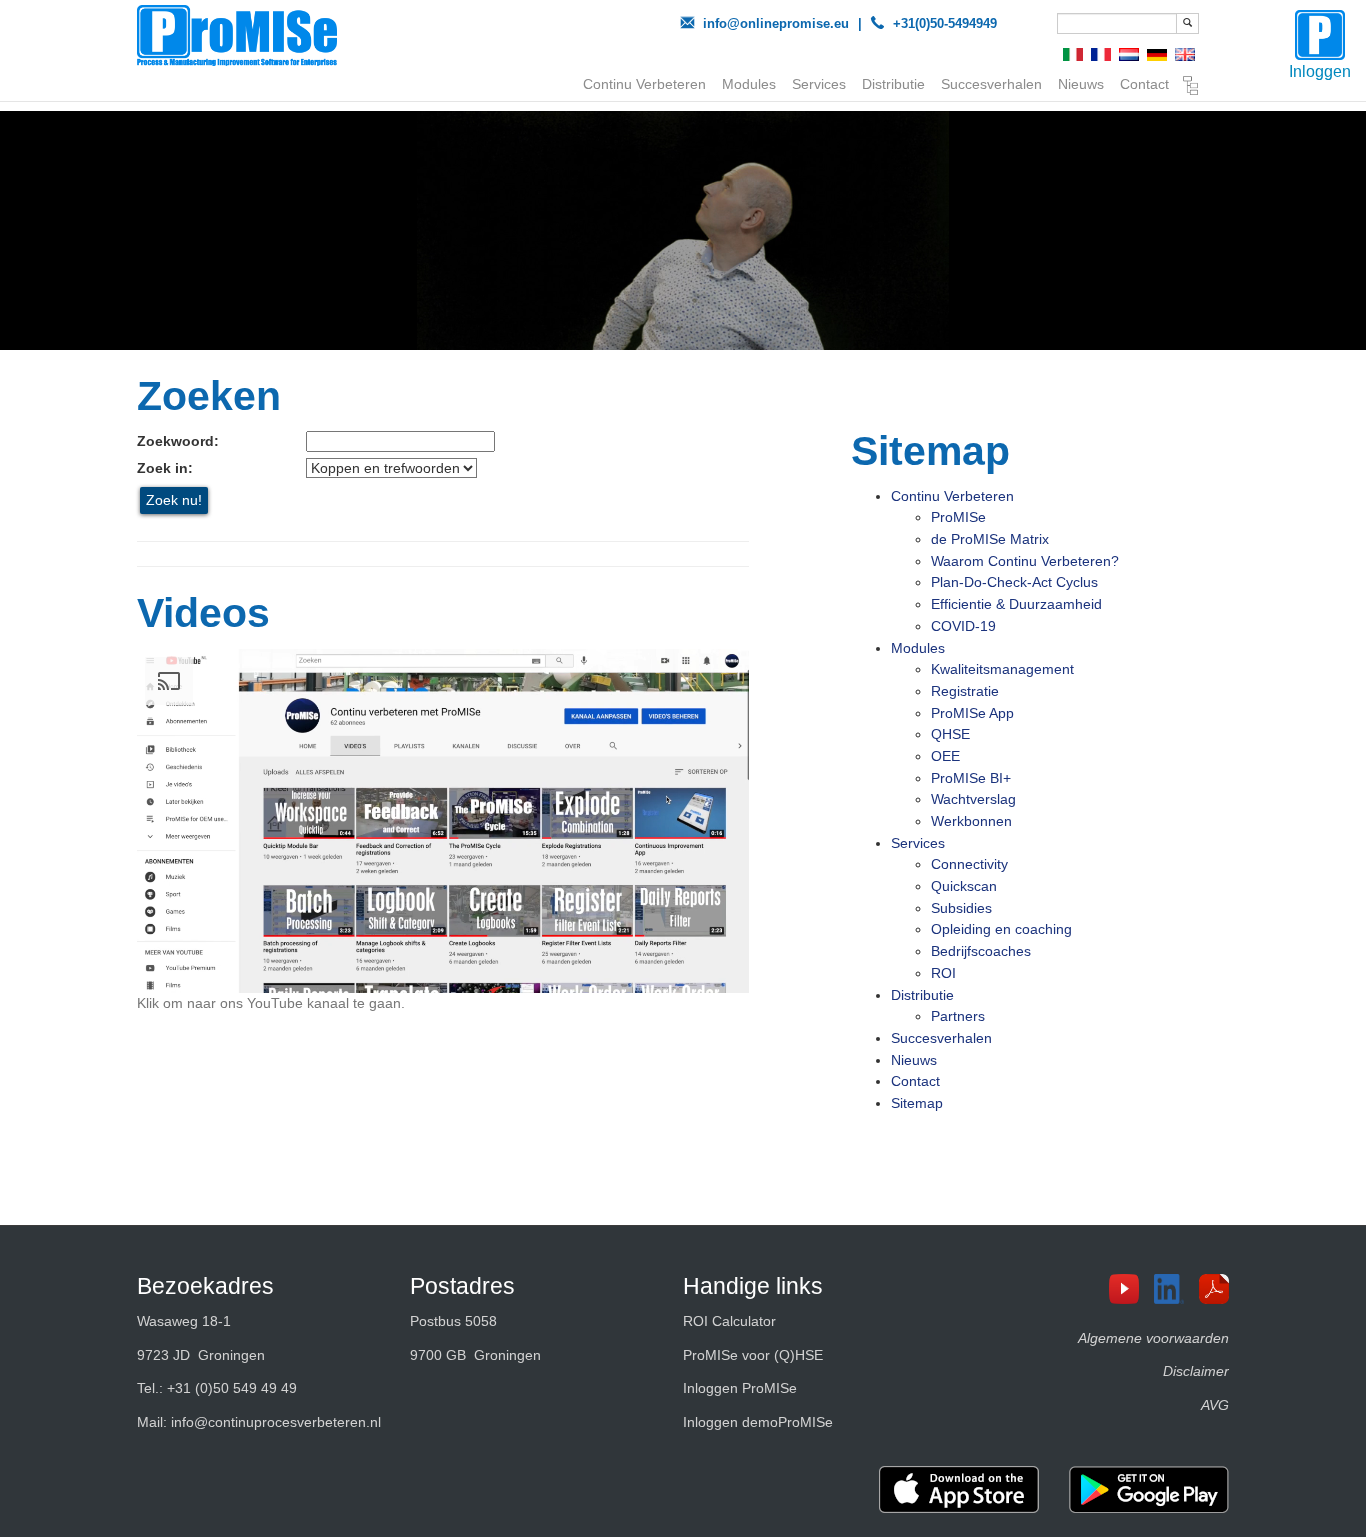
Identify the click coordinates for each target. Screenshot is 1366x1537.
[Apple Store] (959, 1489)
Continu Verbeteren (644, 84)
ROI (943, 973)
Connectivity (969, 864)
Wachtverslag (973, 799)
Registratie (965, 691)
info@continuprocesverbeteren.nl (276, 1422)
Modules (749, 84)
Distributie (893, 84)
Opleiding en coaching (1001, 929)
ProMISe (958, 517)
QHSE (950, 734)
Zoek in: (165, 468)
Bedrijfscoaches (981, 951)
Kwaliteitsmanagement (1002, 669)
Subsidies (961, 908)
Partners (958, 1016)
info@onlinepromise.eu (776, 23)
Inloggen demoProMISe (758, 1422)
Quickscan (964, 886)
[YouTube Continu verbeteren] (1131, 1289)
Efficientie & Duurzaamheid (1016, 604)
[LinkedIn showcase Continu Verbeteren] (1176, 1289)
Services (819, 84)
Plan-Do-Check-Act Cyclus (1014, 582)
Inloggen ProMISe (740, 1388)
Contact (1144, 84)
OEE (945, 756)
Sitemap (1191, 88)
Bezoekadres (205, 1286)
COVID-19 (963, 626)
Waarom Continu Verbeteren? (1025, 561)
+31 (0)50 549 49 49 (232, 1388)
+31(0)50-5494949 (945, 23)
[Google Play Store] (1149, 1489)
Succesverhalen (991, 84)
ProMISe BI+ (971, 778)
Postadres (462, 1286)
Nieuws (1081, 84)
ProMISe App (972, 713)
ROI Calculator (729, 1321)
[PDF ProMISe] (1221, 1289)
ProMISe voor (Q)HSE (753, 1355)
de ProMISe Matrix (990, 539)
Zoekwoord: (178, 441)
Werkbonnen (971, 821)
